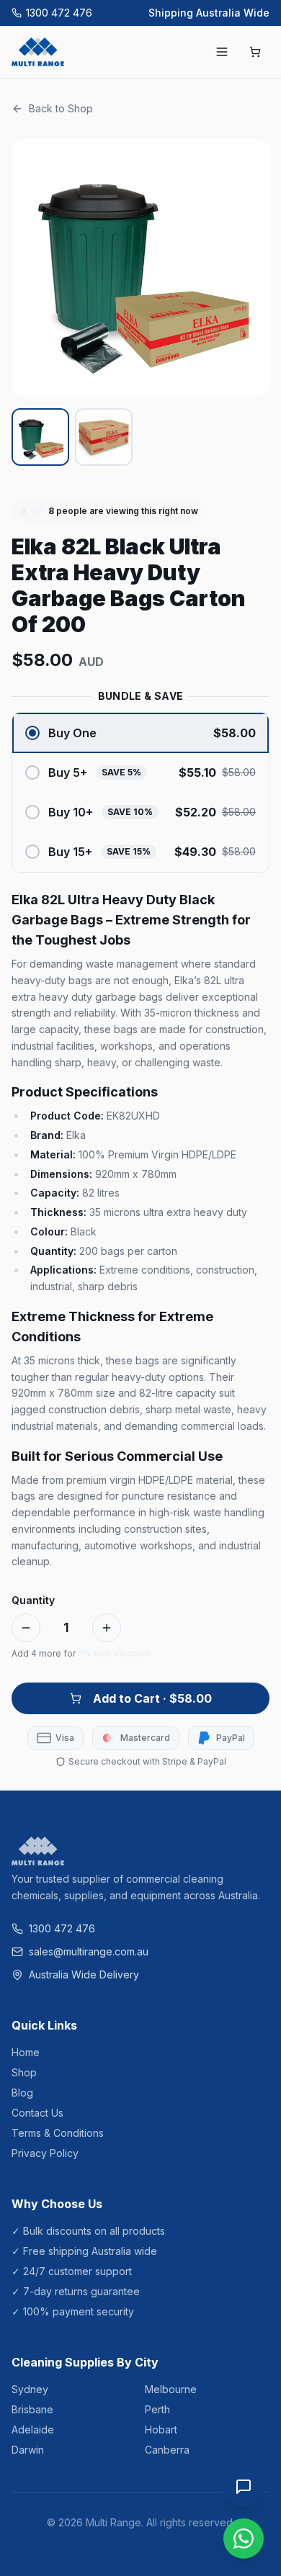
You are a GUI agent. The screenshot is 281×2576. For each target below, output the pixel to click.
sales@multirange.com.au (89, 1951)
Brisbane (32, 2409)
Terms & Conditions (58, 2133)
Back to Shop (61, 108)
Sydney (30, 2389)
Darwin (28, 2450)
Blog (22, 2093)
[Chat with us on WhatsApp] (244, 2539)
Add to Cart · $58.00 (152, 1698)
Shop (24, 2072)
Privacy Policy (45, 2153)
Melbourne (171, 2389)
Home (26, 2052)
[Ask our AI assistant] (244, 2487)
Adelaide (33, 2429)
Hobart (161, 2429)
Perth (157, 2409)
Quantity (33, 1600)
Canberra (167, 2450)
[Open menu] (222, 52)
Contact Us (37, 2113)
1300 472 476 (59, 13)
